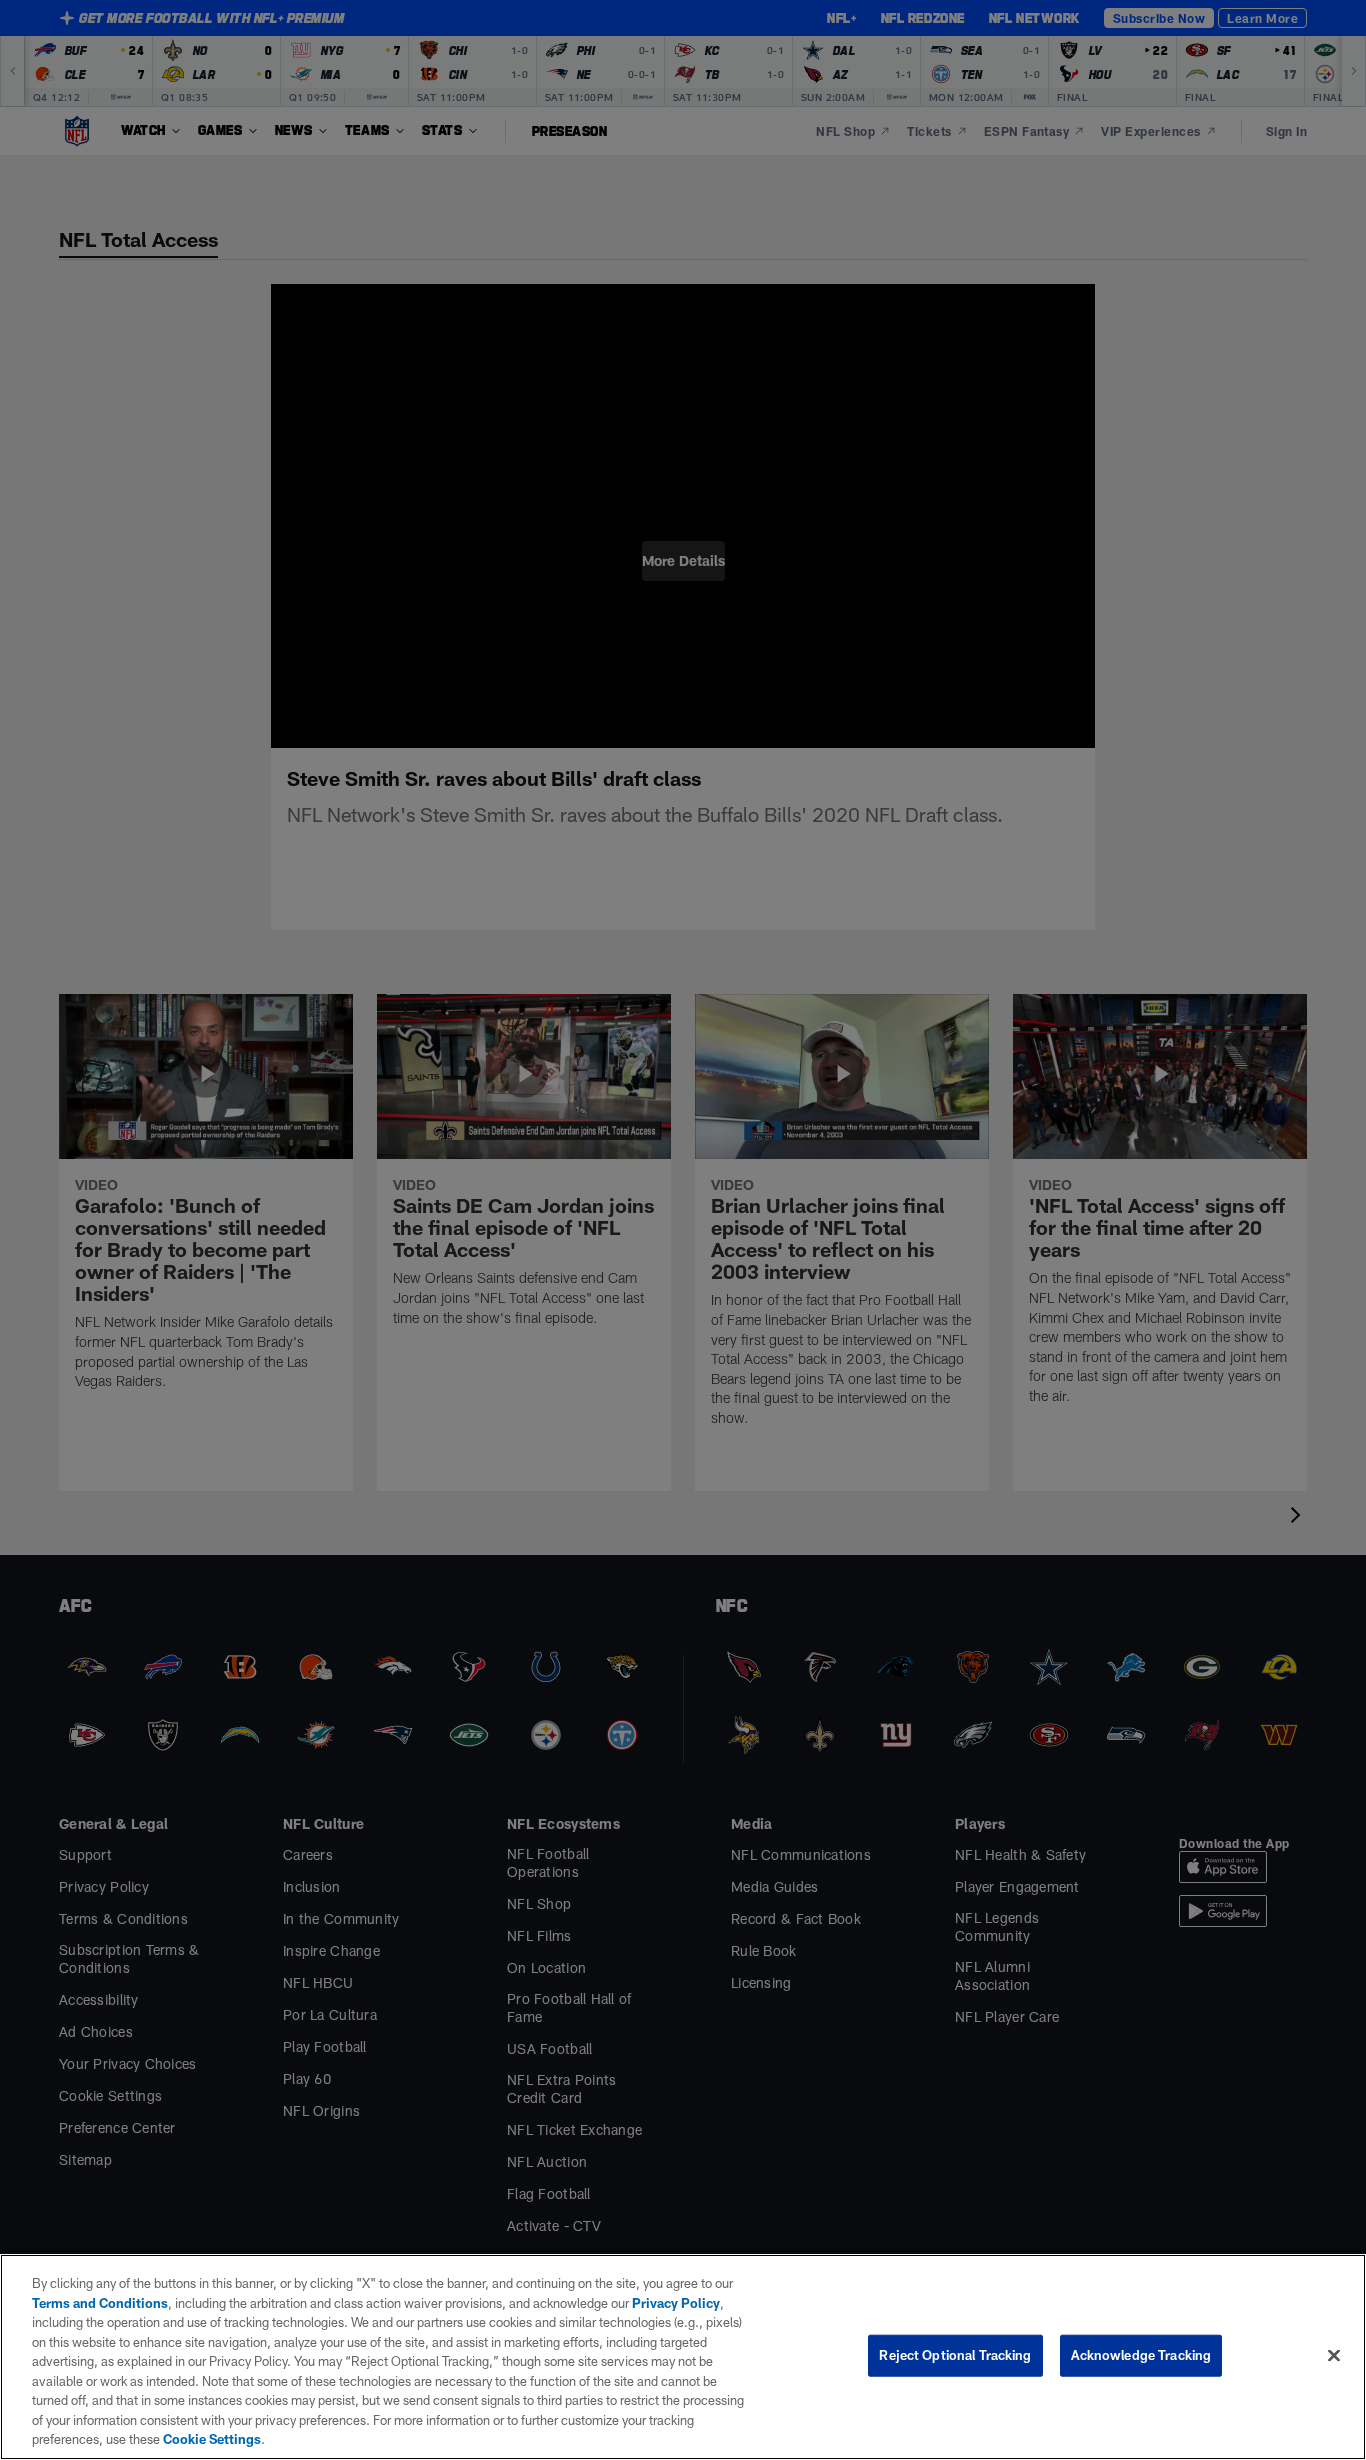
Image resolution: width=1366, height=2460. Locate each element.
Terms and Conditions (100, 2322)
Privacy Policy (664, 2322)
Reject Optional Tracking (955, 2365)
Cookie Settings (685, 2439)
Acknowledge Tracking (1141, 2365)
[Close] (1334, 2365)
